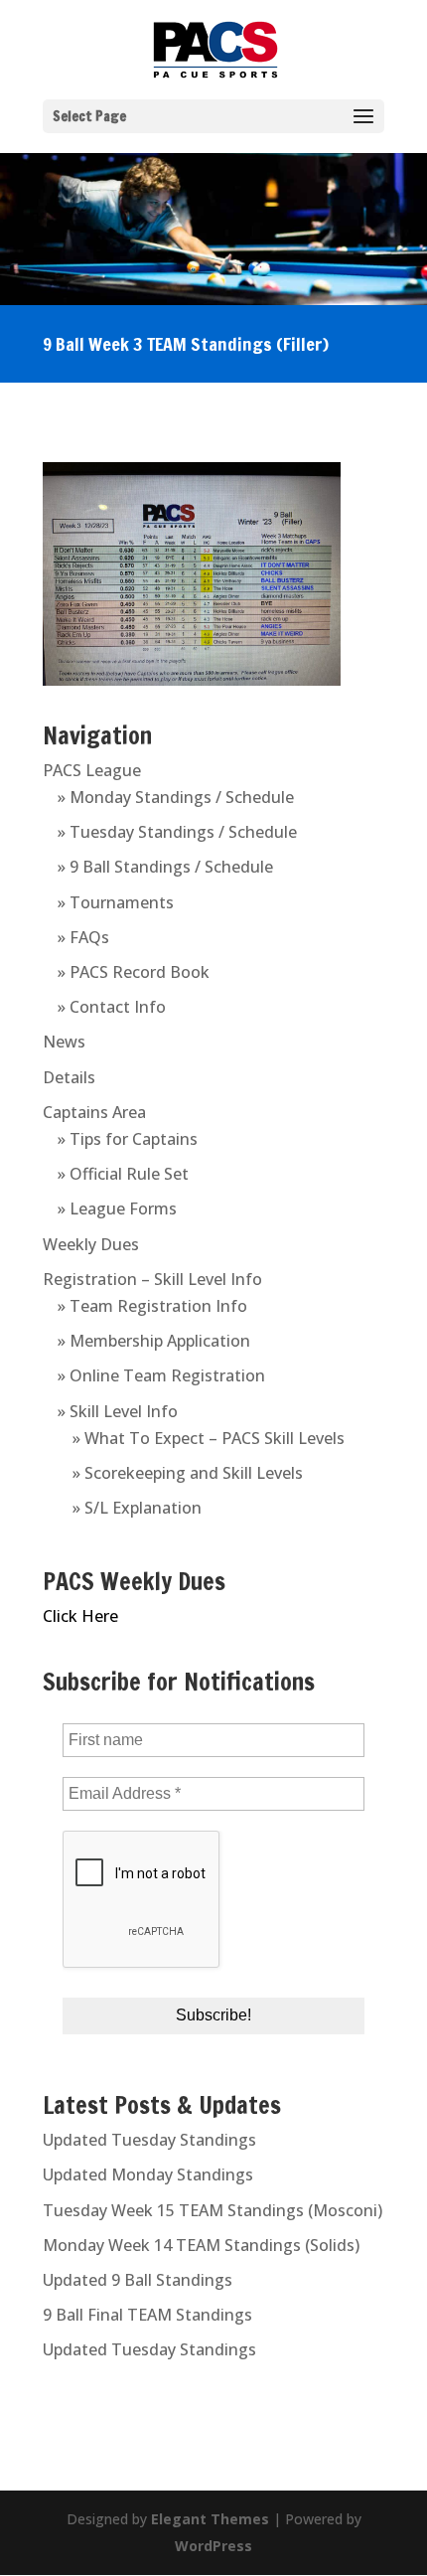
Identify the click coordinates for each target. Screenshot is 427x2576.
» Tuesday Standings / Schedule (177, 832)
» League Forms (117, 1208)
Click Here (80, 1616)
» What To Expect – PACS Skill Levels (209, 1438)
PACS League (92, 770)
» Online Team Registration (161, 1375)
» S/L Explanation (137, 1508)
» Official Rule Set (123, 1174)
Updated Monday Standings (148, 2174)
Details (69, 1077)
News (64, 1042)
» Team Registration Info (152, 1306)
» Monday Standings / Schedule (176, 797)
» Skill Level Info (118, 1411)
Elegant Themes (210, 2519)
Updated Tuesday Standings (149, 2140)
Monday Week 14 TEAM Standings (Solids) (201, 2245)
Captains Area (94, 1112)
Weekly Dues (91, 1244)
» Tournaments (116, 902)
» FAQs (83, 937)
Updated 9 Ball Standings (138, 2280)
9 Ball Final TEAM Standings (147, 2315)
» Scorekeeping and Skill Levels (188, 1473)
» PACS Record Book (134, 972)
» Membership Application (154, 1341)
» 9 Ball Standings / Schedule (165, 867)
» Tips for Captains (128, 1139)
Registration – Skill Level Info (152, 1279)
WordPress (213, 2546)
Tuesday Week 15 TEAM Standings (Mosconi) (213, 2210)
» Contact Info (112, 1007)
